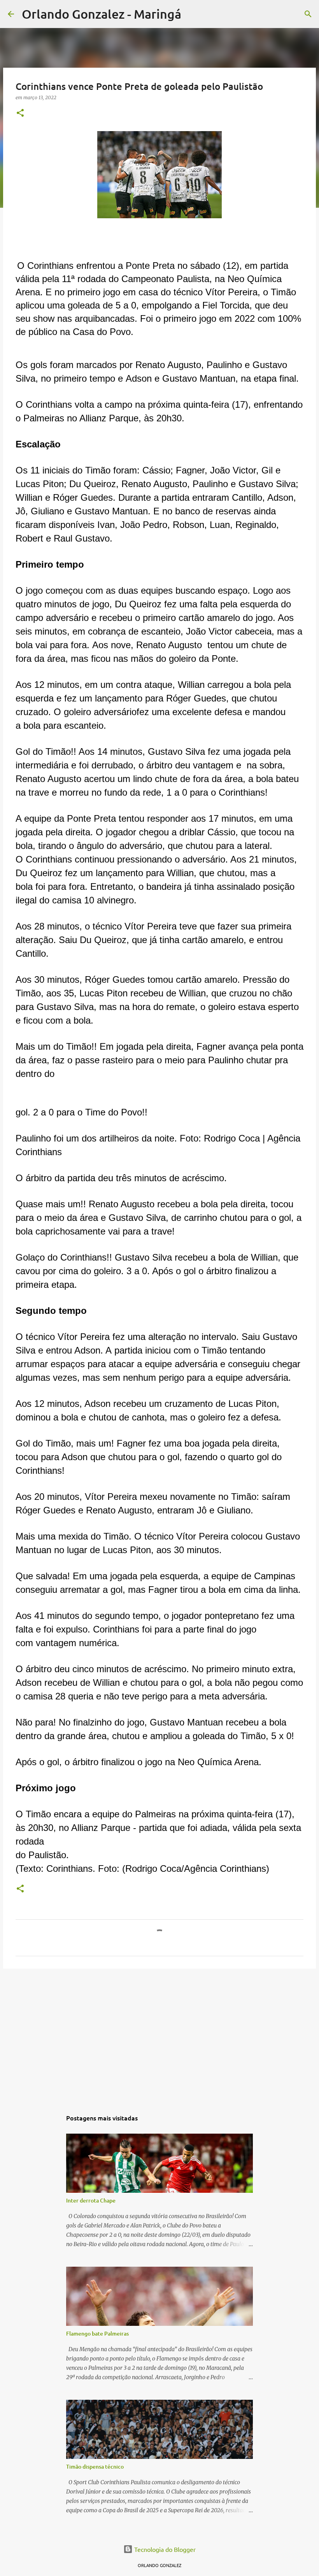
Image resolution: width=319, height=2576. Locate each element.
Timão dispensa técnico (95, 2466)
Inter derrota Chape (91, 2200)
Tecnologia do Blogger (164, 2549)
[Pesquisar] (192, 14)
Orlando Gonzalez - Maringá (102, 14)
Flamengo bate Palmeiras (97, 2333)
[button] (20, 113)
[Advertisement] (159, 2035)
